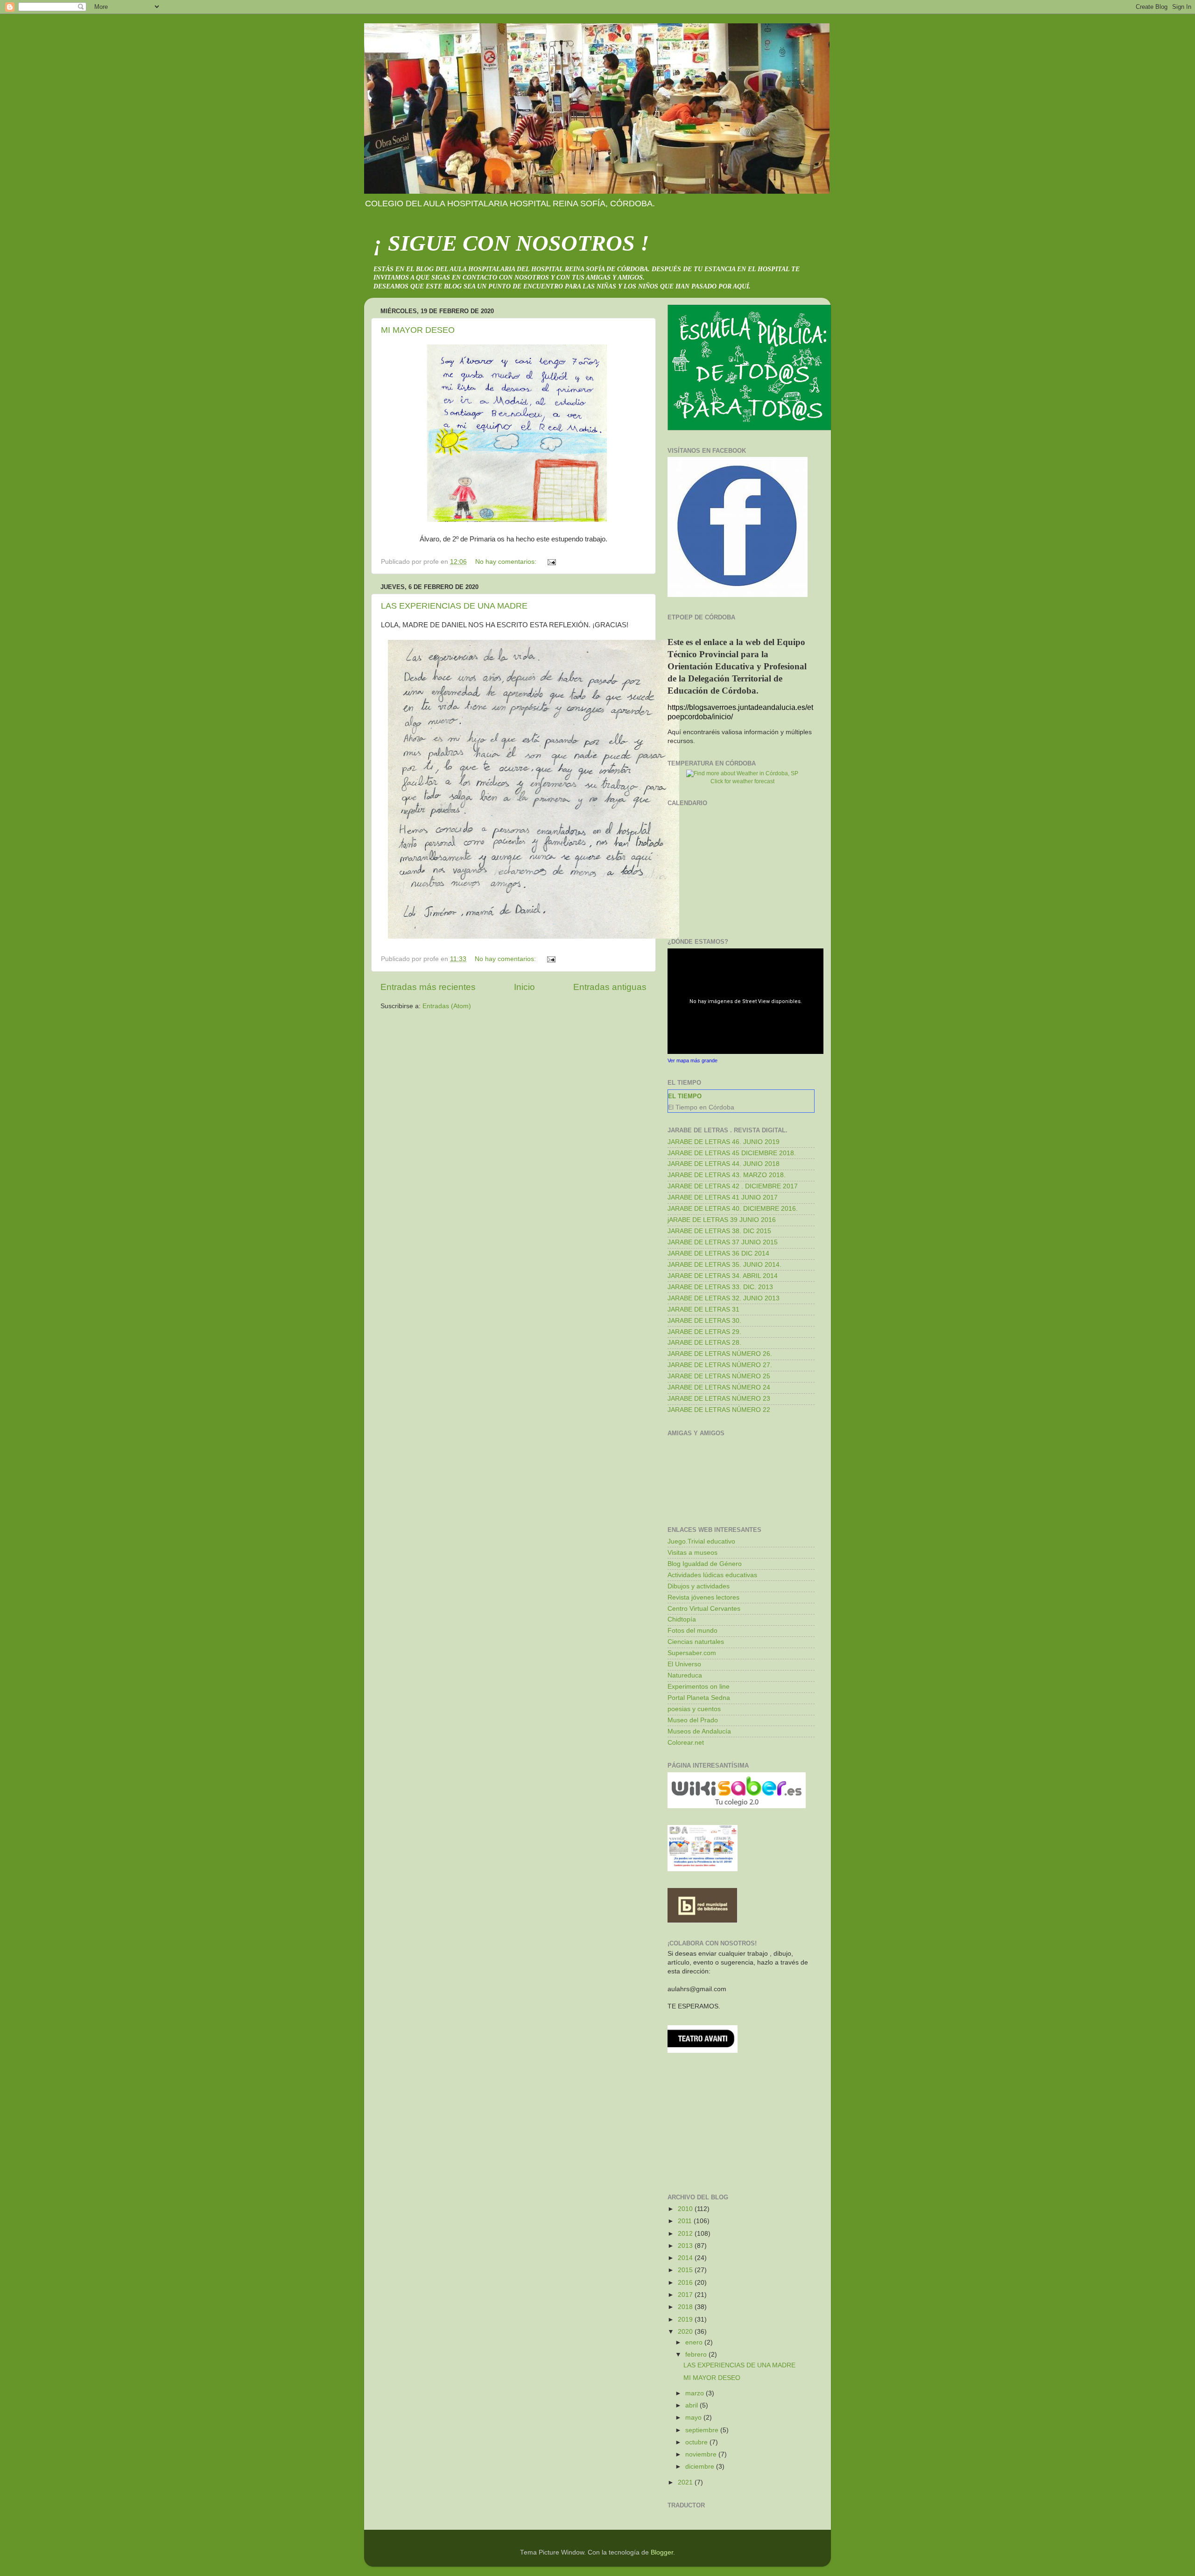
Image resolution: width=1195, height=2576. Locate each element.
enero (695, 2342)
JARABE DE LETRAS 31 (703, 1309)
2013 (686, 2246)
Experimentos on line (699, 1687)
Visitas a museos (692, 1553)
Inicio (524, 987)
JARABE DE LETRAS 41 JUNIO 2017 (723, 1197)
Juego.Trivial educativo (701, 1541)
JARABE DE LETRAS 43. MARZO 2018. (727, 1175)
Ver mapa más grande (692, 1060)
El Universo (684, 1664)
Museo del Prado (693, 1720)
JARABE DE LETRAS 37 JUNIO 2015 (723, 1242)
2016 (686, 2283)
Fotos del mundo (692, 1631)
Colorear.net (686, 1743)
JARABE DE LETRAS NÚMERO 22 (719, 1410)
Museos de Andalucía (699, 1731)
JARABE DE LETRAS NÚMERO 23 (719, 1399)
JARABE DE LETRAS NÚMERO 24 (719, 1387)
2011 (686, 2221)
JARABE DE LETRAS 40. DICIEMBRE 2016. (733, 1209)
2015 (686, 2270)
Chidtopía (682, 1619)
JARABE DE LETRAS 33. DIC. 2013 (720, 1287)
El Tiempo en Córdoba (701, 1107)
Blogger (662, 2552)
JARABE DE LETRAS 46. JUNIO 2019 (724, 1142)
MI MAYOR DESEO (418, 330)
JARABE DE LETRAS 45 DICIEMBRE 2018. (732, 1153)
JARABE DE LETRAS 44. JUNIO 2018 (724, 1164)
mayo (694, 2418)
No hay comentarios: (507, 562)
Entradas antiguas (610, 987)
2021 (686, 2482)
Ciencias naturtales (696, 1642)
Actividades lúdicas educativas (712, 1575)
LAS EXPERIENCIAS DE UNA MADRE (454, 606)
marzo (696, 2393)
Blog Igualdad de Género (705, 1564)
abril (692, 2405)
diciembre (701, 2467)
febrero (697, 2355)
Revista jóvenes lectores (703, 1597)
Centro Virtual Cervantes (704, 1609)
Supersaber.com (692, 1653)
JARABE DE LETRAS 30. (704, 1321)
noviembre (702, 2454)
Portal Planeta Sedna (699, 1698)
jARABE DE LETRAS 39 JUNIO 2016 (722, 1220)
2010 (686, 2209)
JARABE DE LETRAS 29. (704, 1332)
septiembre (703, 2430)
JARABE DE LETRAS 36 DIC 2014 (718, 1253)
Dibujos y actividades (699, 1586)
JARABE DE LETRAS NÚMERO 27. (720, 1365)
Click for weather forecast (742, 781)
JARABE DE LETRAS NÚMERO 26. (720, 1354)
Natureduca (685, 1675)
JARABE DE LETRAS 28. (704, 1343)
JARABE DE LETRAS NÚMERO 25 (719, 1376)
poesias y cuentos (694, 1709)
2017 (686, 2295)
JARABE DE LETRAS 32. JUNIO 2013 (724, 1298)
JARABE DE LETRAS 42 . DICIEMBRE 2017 (733, 1186)
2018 (686, 2307)
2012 (686, 2234)
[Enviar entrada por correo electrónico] (551, 562)
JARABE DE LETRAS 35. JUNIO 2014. (724, 1265)
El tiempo (685, 1096)
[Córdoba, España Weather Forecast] (742, 773)
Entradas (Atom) (447, 1006)
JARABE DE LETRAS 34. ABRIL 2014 (723, 1276)
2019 (686, 2320)
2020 (686, 2332)
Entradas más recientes (428, 987)
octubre (697, 2442)
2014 (686, 2258)
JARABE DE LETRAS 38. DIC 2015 (719, 1231)
